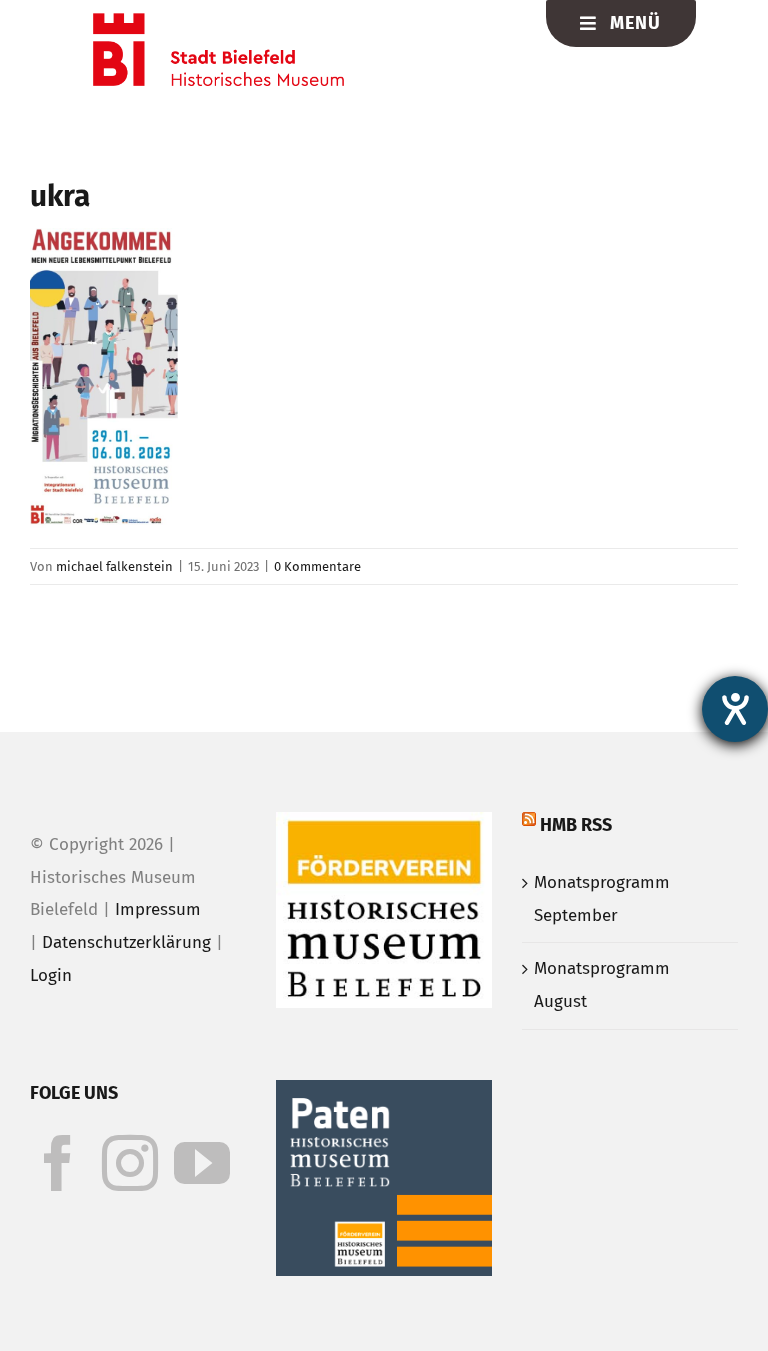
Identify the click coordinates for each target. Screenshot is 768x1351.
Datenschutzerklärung (126, 942)
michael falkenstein (114, 566)
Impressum (158, 909)
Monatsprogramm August (602, 985)
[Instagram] (130, 1163)
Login (51, 975)
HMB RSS (576, 825)
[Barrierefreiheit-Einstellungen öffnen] (735, 709)
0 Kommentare (317, 566)
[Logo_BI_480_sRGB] (218, 21)
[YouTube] (202, 1163)
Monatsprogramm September (602, 899)
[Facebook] (58, 1163)
